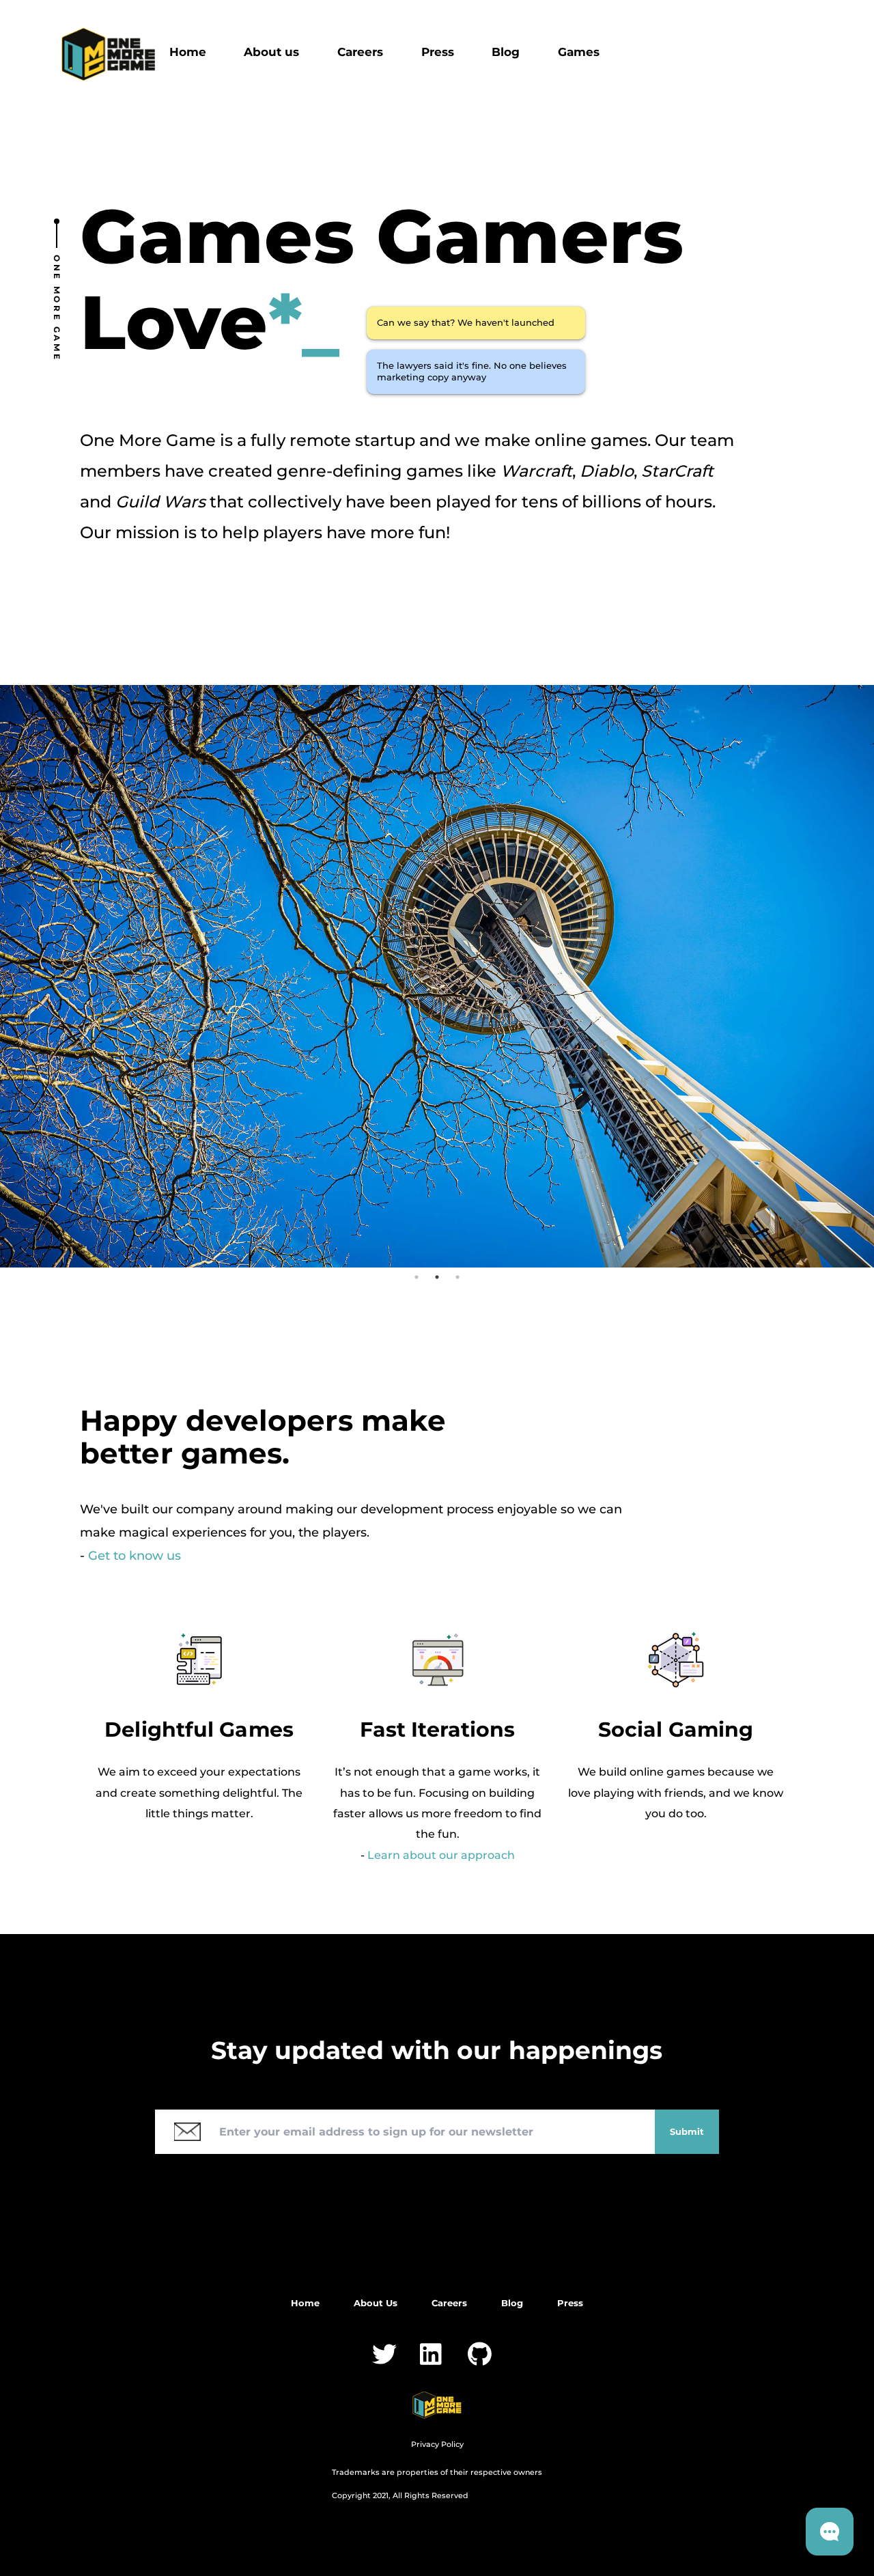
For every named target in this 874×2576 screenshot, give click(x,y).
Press (438, 52)
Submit (687, 2131)
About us (271, 52)
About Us (376, 2303)
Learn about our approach (441, 1855)
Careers (360, 52)
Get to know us (135, 1556)
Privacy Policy (437, 2444)
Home (188, 52)
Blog (506, 52)
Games (579, 52)
